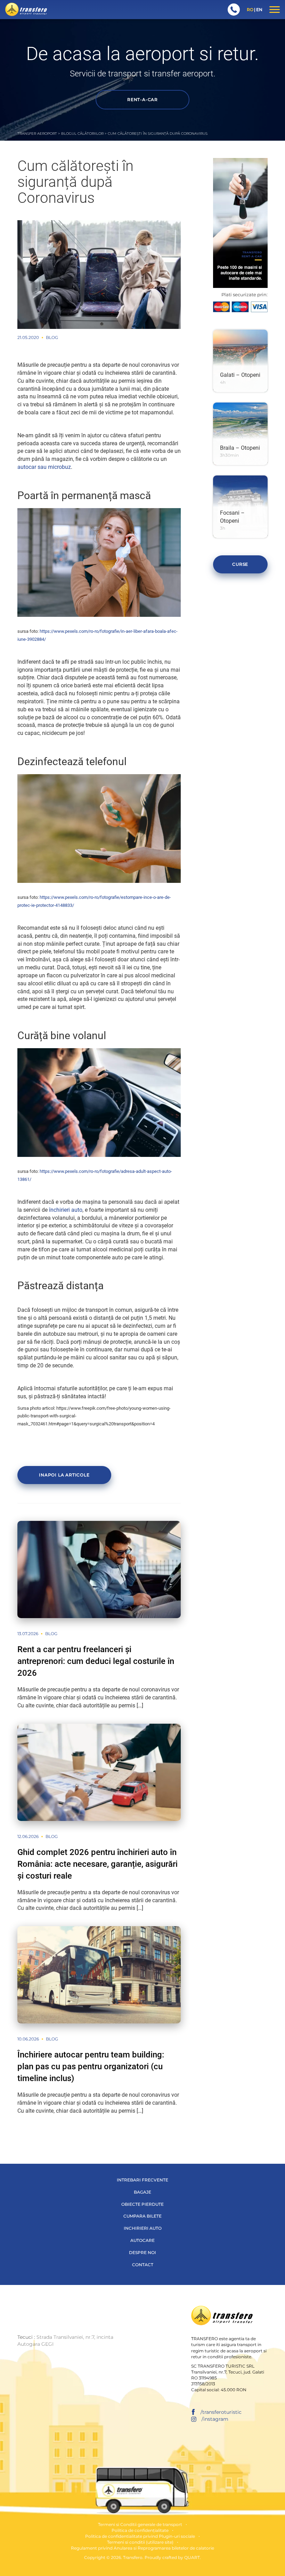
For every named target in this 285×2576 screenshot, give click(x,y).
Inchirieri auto (143, 2228)
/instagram (215, 2419)
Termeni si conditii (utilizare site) (140, 2542)
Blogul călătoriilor (82, 134)
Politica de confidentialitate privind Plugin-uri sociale (140, 2536)
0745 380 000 (234, 10)
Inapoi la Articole (64, 1475)
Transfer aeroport (37, 134)
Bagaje (142, 2192)
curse (240, 564)
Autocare (142, 2240)
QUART (192, 2557)
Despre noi (142, 2252)
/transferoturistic (221, 2412)
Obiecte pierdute (142, 2204)
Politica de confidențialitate (140, 2530)
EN (259, 10)
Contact (143, 2265)
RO (250, 10)
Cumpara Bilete (142, 2216)
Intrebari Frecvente (142, 2180)
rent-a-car (142, 100)
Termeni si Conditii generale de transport (140, 2524)
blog (52, 337)
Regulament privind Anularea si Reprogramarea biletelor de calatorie (142, 2548)
